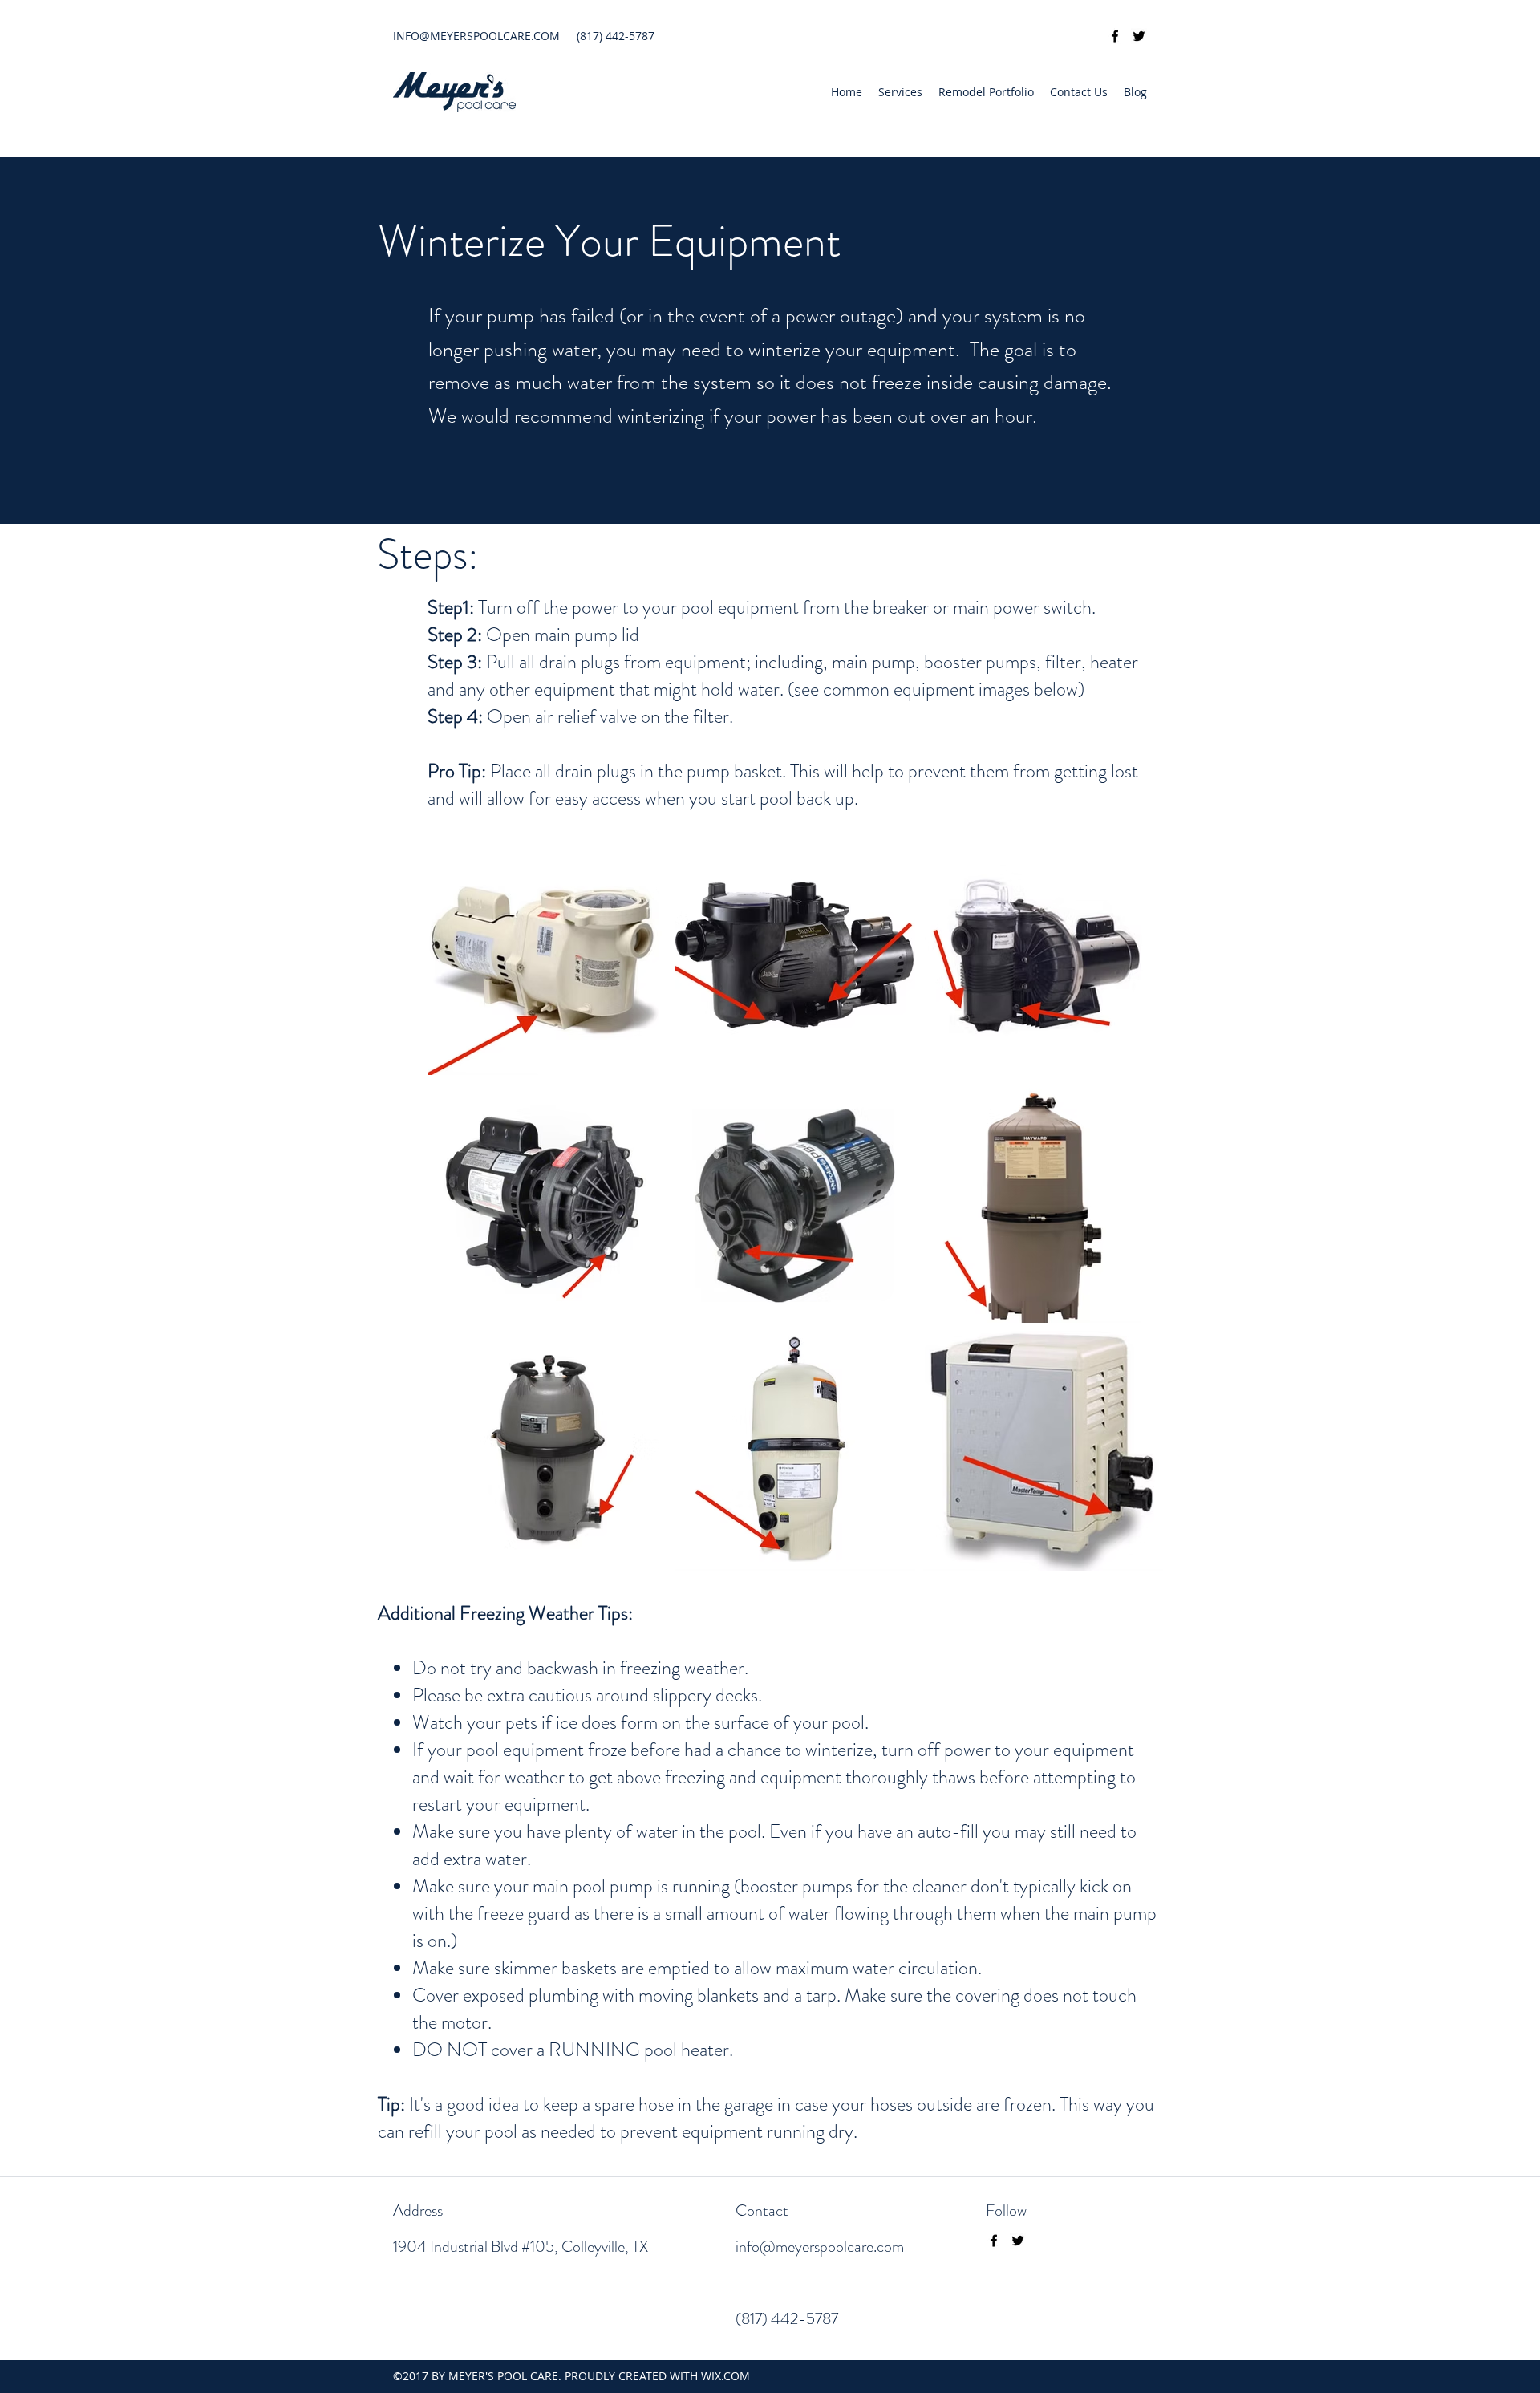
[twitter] (1139, 36)
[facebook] (1115, 36)
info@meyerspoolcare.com (820, 2247)
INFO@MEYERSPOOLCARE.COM (476, 36)
